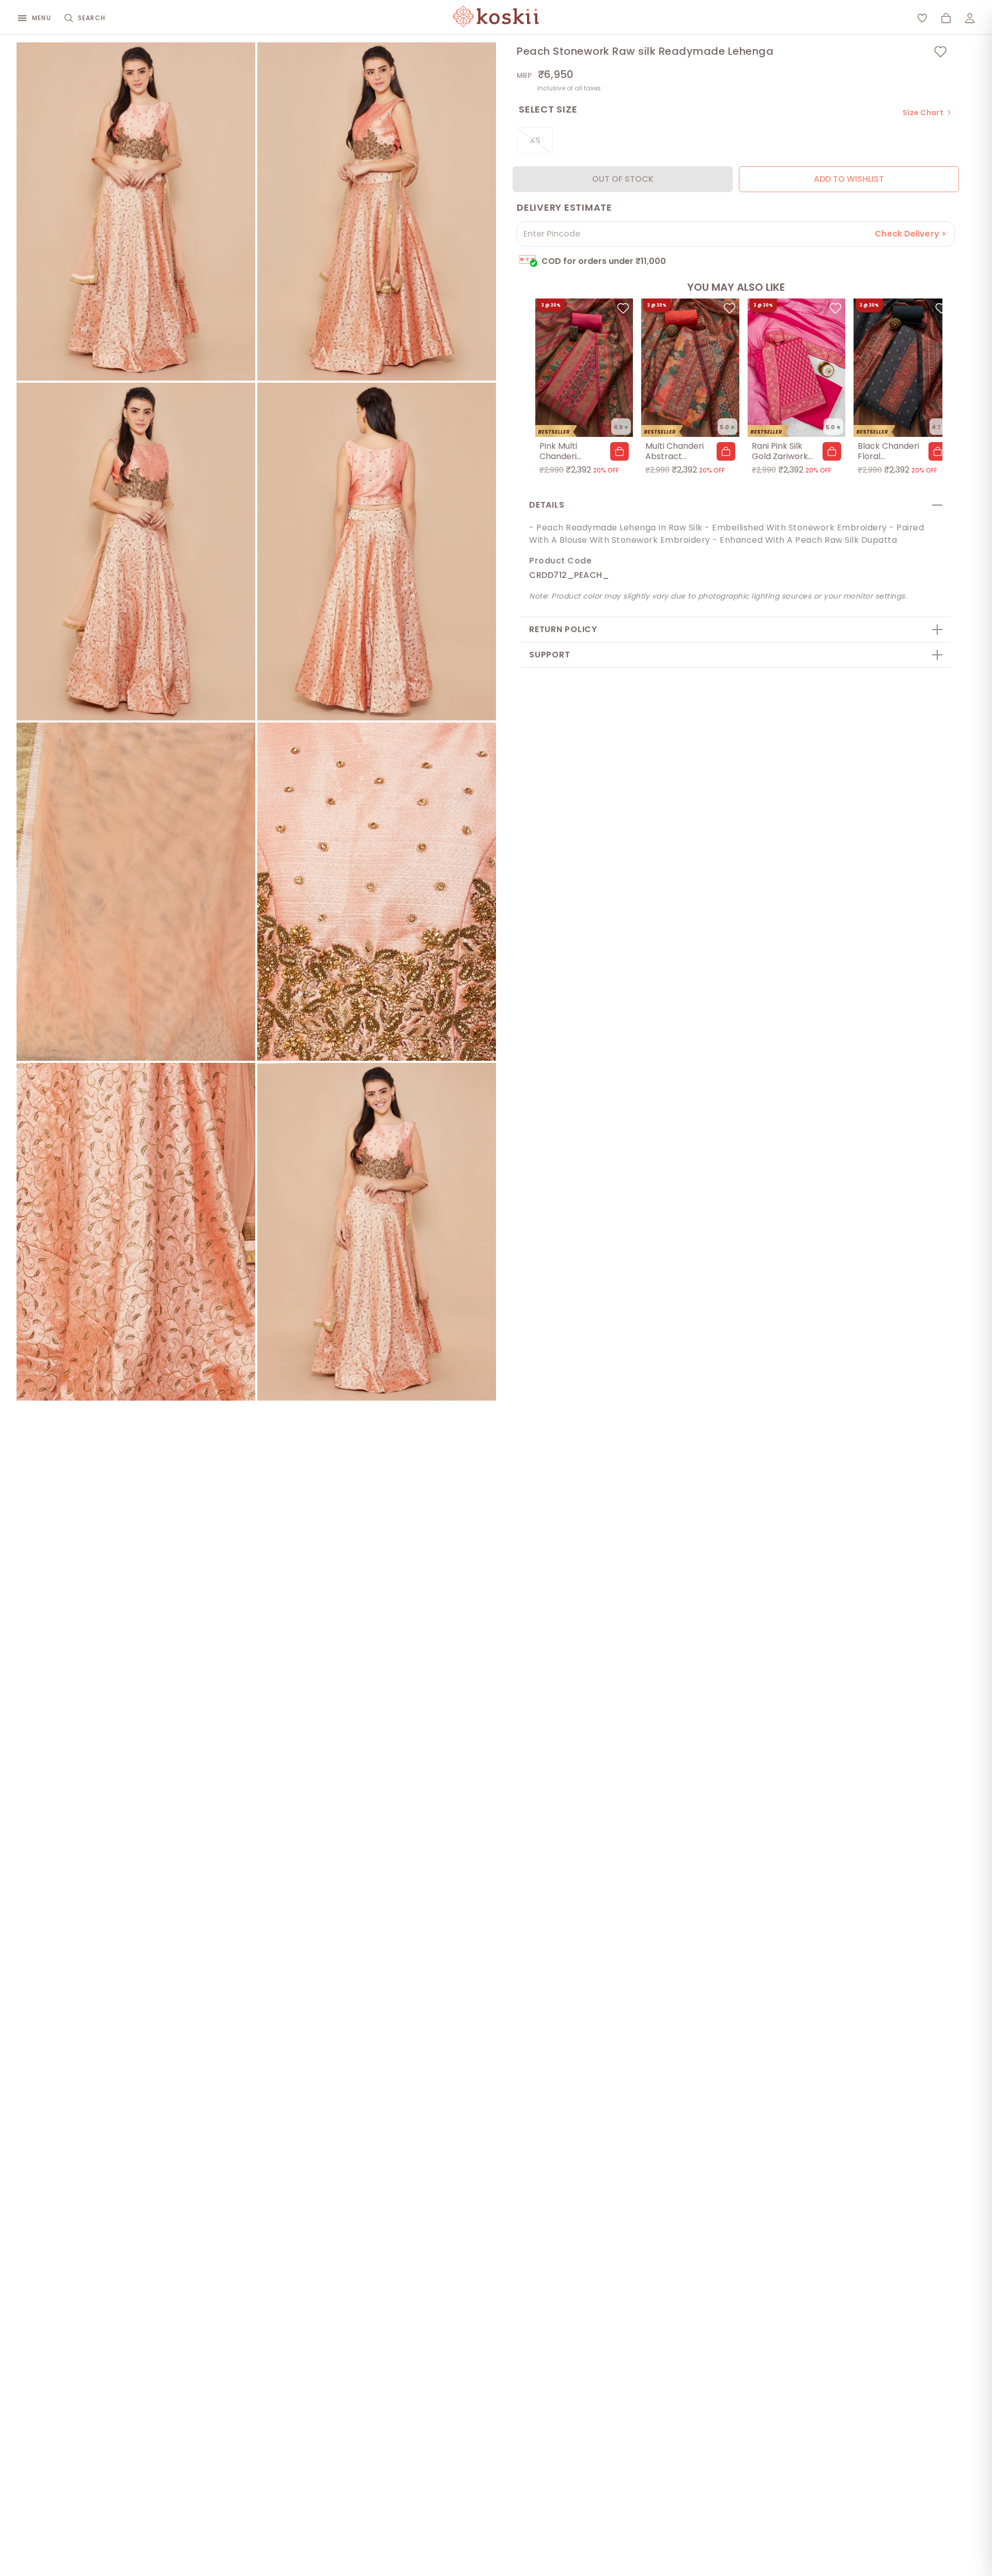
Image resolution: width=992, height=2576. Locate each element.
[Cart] (946, 18)
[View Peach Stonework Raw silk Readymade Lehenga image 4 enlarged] (377, 552)
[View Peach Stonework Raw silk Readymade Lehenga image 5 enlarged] (136, 892)
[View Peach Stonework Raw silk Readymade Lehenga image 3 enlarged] (136, 552)
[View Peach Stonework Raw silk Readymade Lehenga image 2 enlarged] (377, 211)
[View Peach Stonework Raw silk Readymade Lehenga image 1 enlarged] (136, 211)
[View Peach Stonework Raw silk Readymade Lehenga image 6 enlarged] (377, 892)
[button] (619, 451)
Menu (42, 18)
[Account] (970, 18)
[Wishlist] (922, 18)
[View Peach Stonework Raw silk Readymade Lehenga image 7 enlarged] (136, 1232)
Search (92, 18)
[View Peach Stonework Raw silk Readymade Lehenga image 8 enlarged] (377, 1232)
